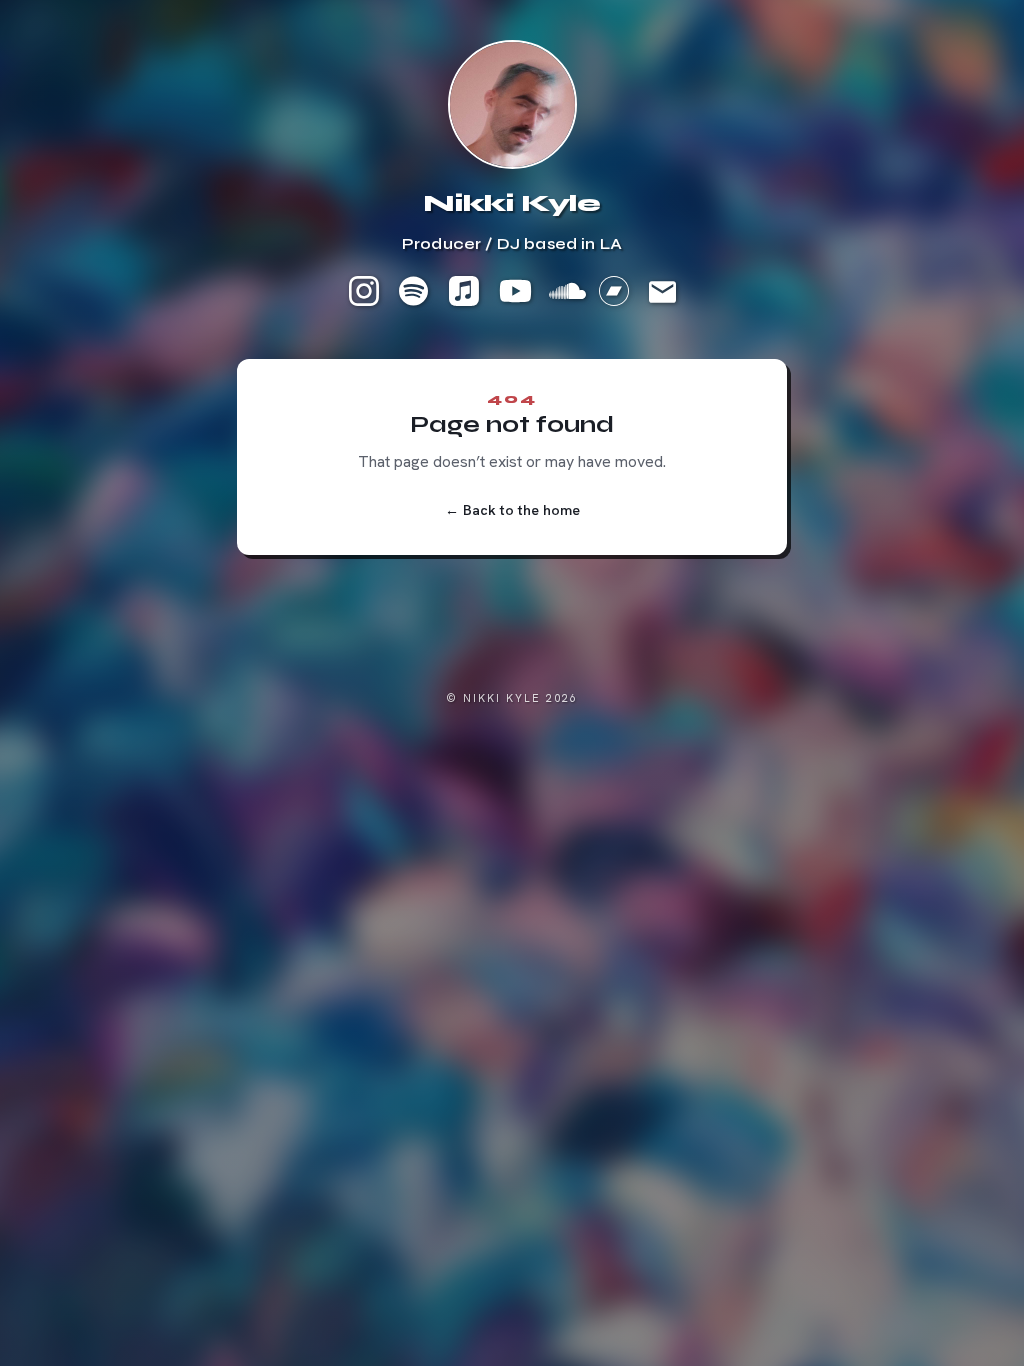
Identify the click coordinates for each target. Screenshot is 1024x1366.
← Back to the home (512, 510)
